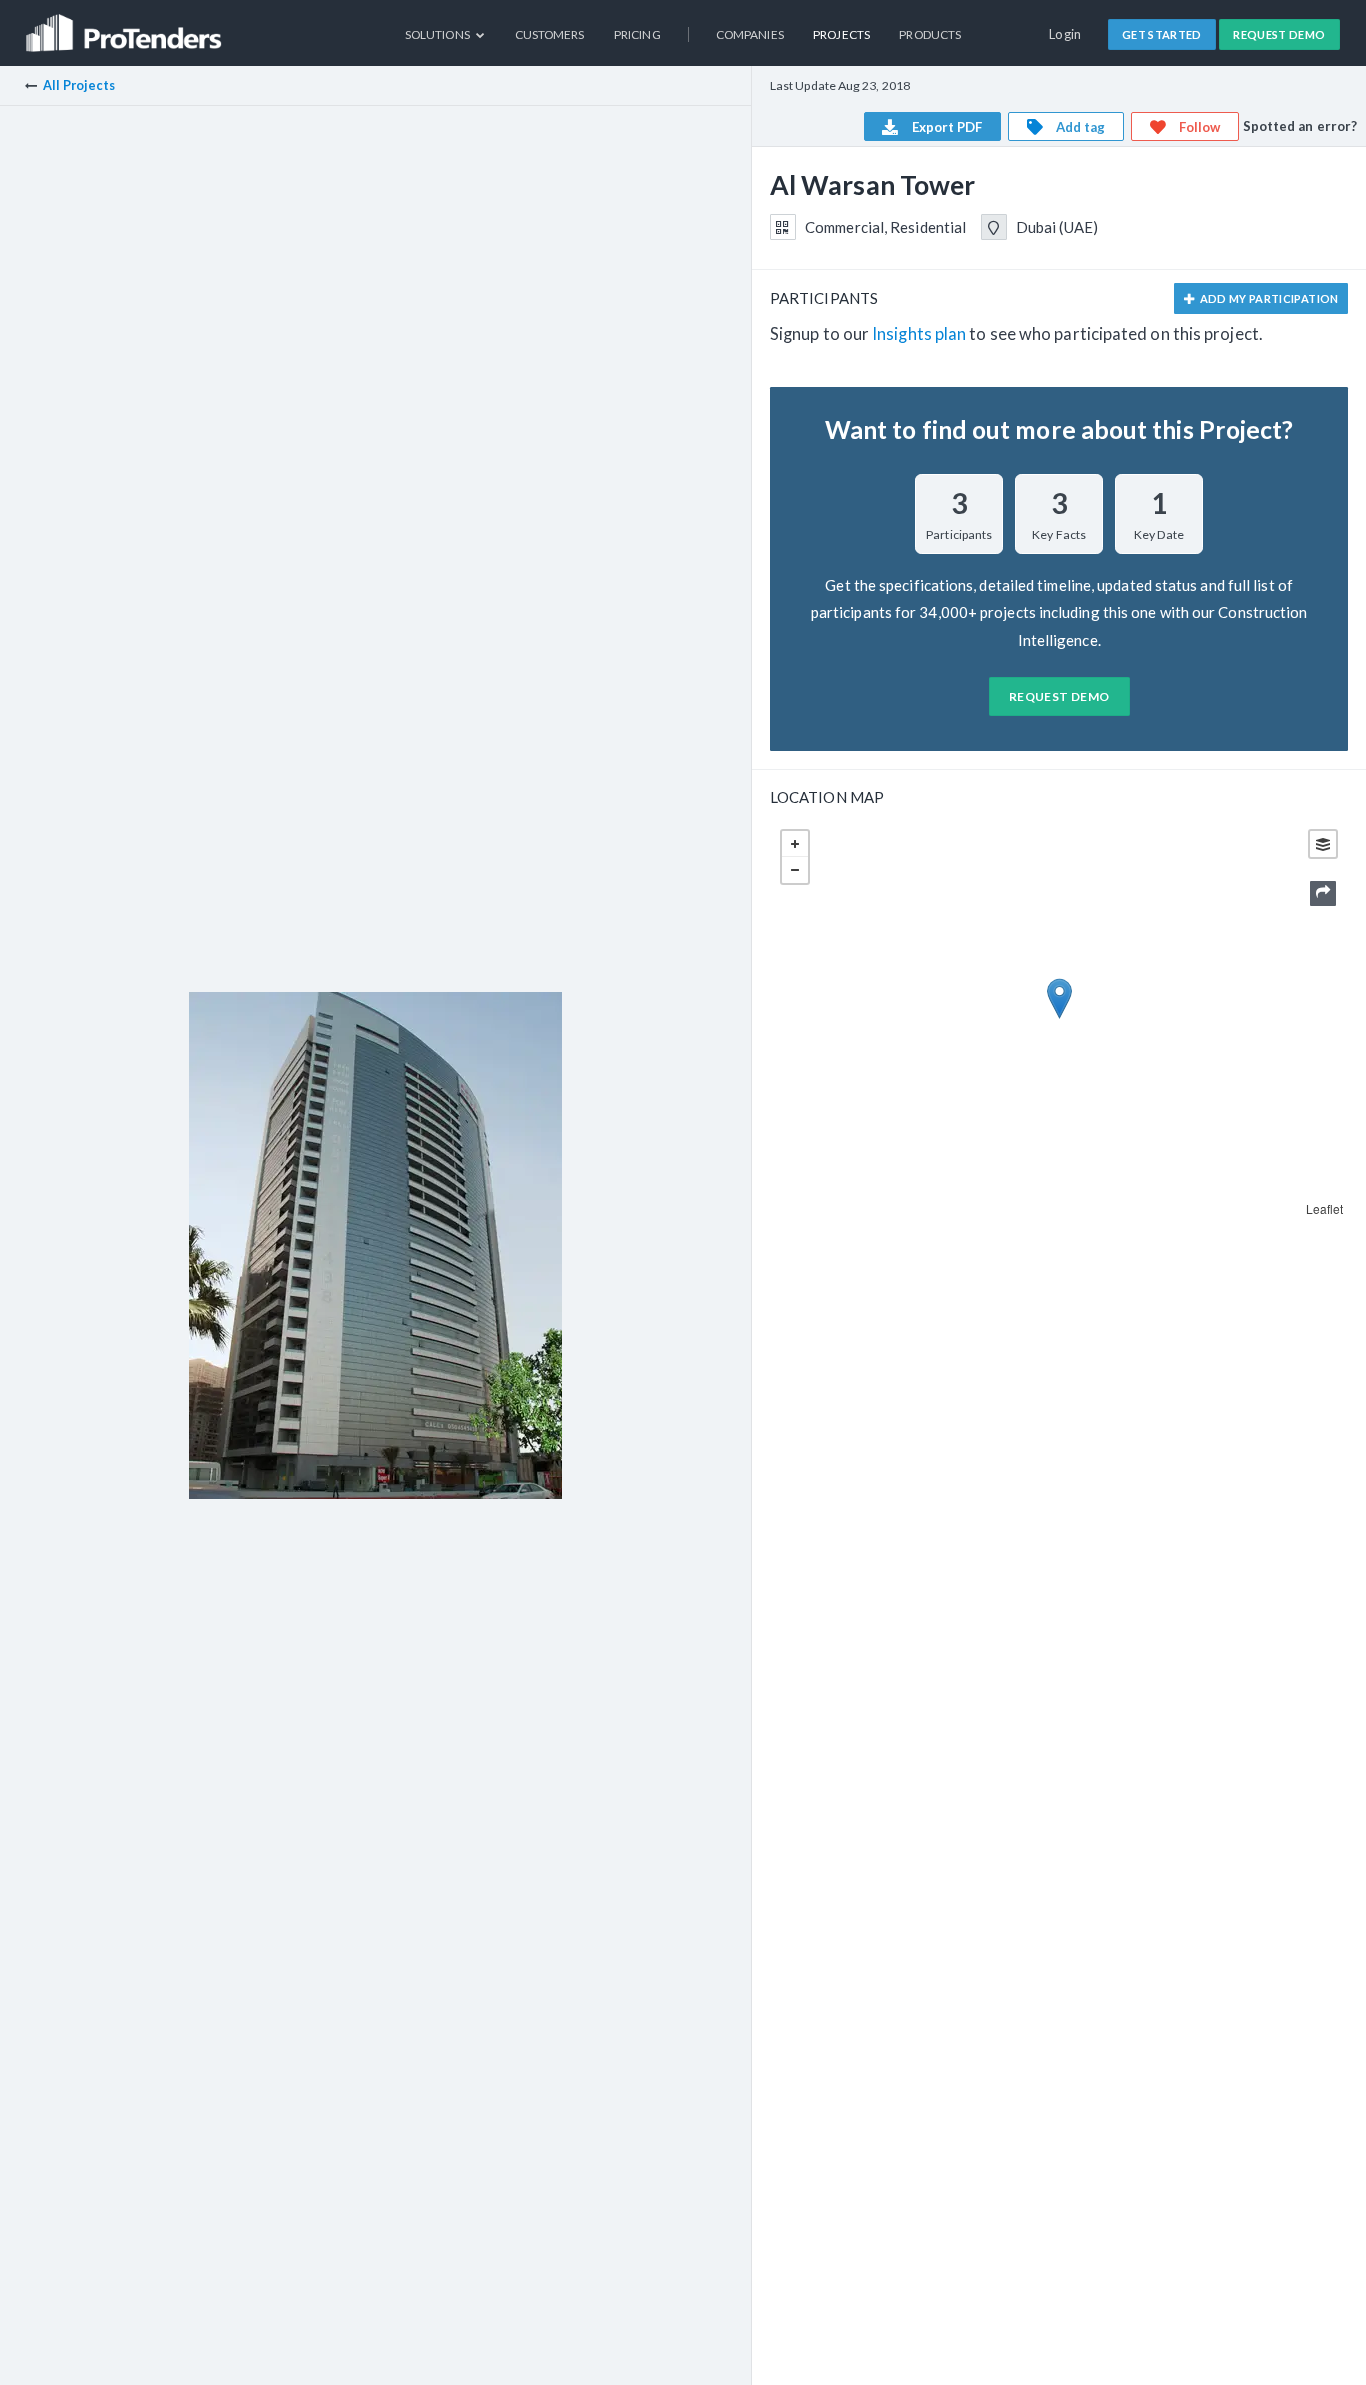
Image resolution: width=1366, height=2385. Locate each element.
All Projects (79, 85)
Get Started (1162, 34)
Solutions (438, 34)
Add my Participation (1267, 298)
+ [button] (795, 844)
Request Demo (1279, 34)
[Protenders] (126, 25)
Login (1065, 34)
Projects (841, 34)
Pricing (637, 34)
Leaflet (1325, 1208)
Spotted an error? (1300, 126)
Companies (750, 34)
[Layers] (1323, 844)
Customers (550, 34)
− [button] (795, 870)
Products (930, 34)
